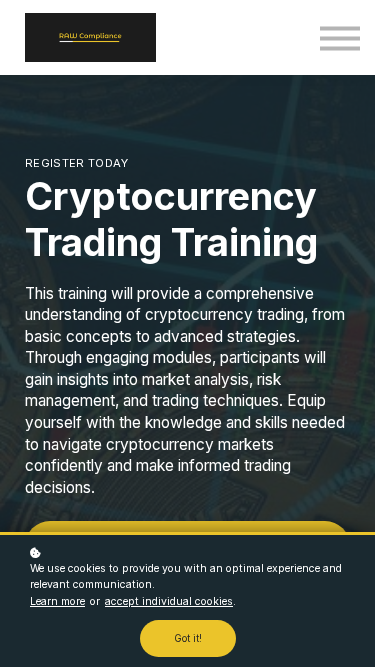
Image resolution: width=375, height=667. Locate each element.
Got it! (188, 638)
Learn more (57, 601)
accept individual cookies (169, 601)
